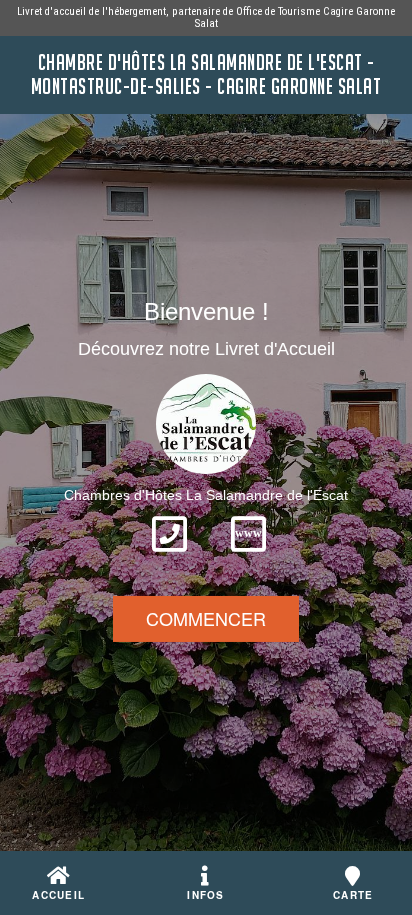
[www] (248, 558)
